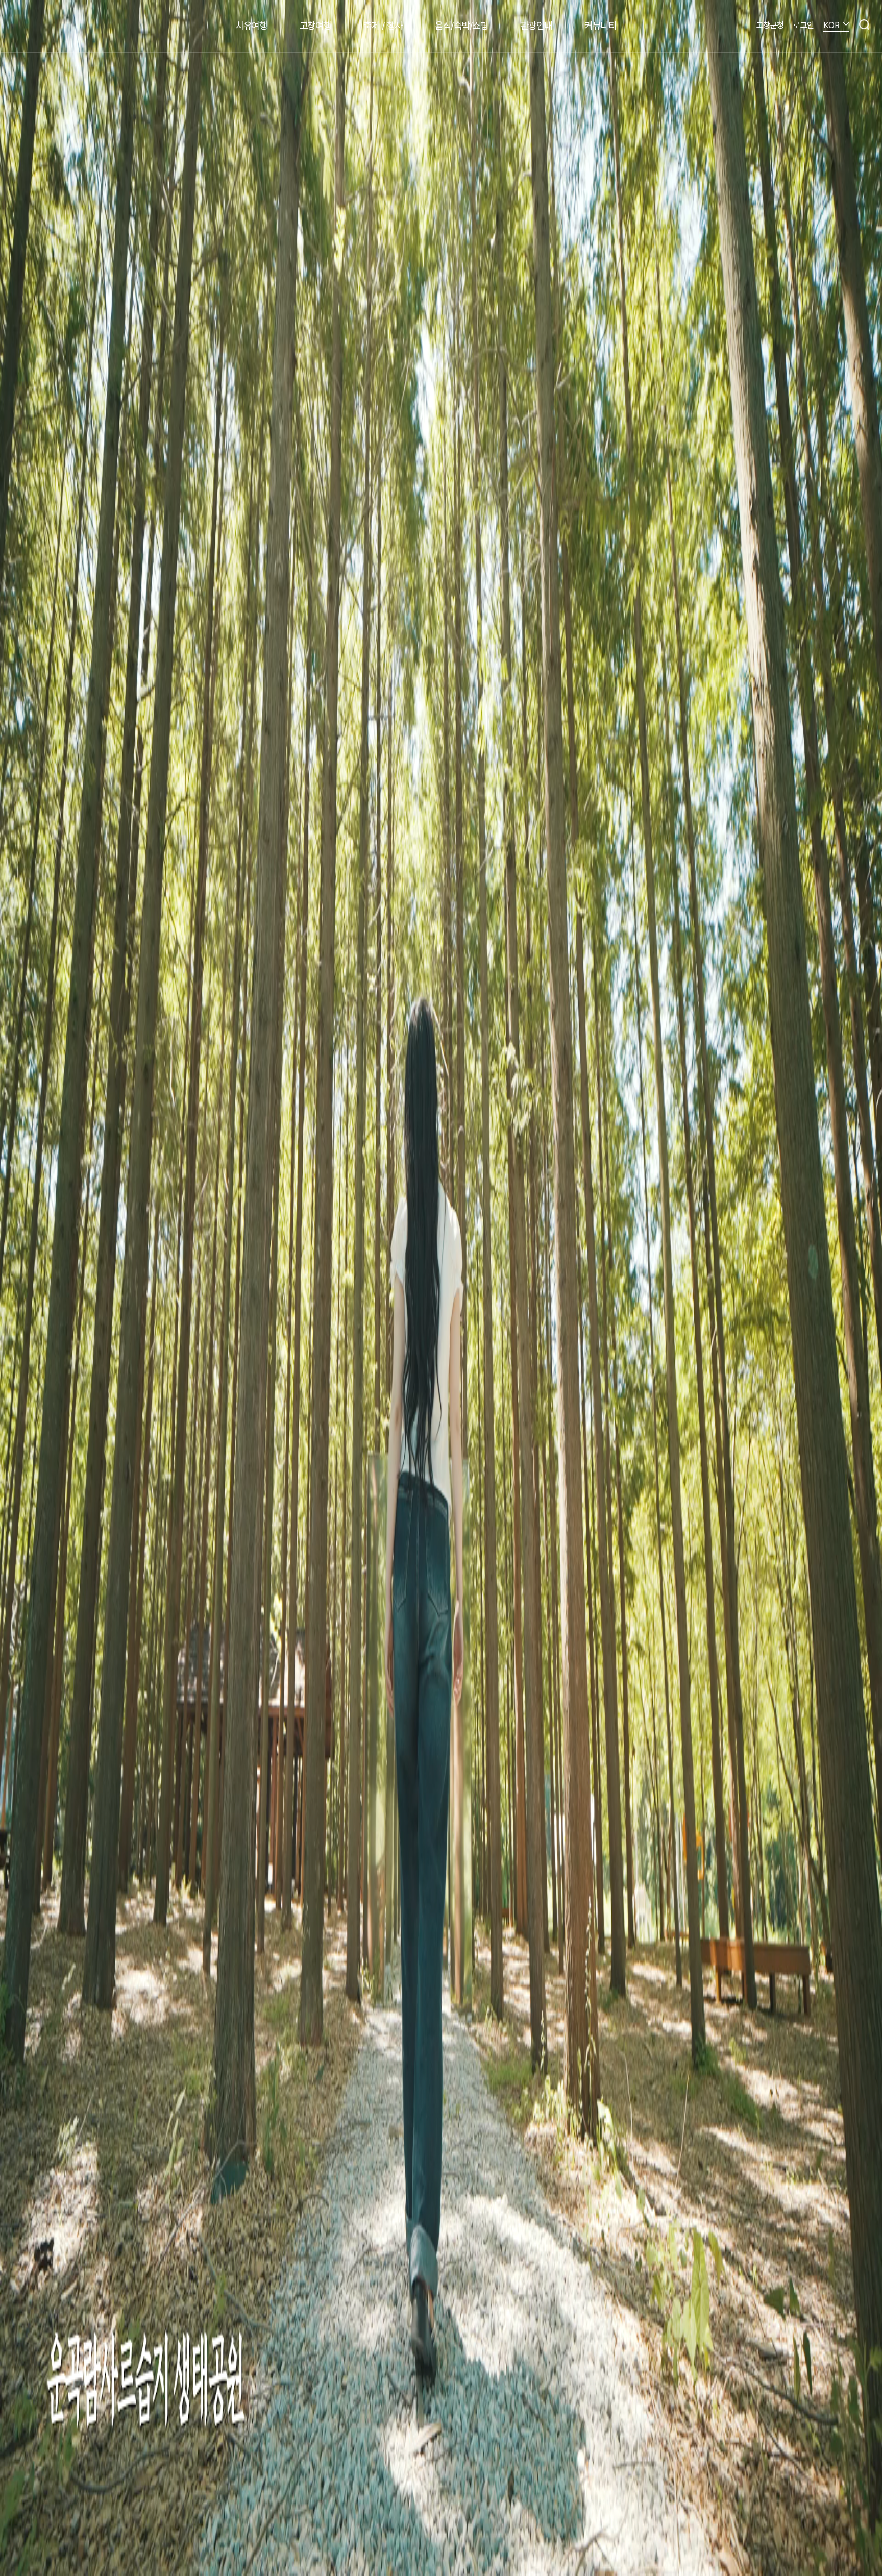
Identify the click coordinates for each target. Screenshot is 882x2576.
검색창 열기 (864, 24)
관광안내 (536, 26)
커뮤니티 (600, 26)
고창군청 (770, 25)
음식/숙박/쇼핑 (461, 26)
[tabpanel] (441, 1288)
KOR (831, 25)
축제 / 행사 (383, 26)
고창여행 (315, 26)
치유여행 (251, 26)
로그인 (804, 25)
